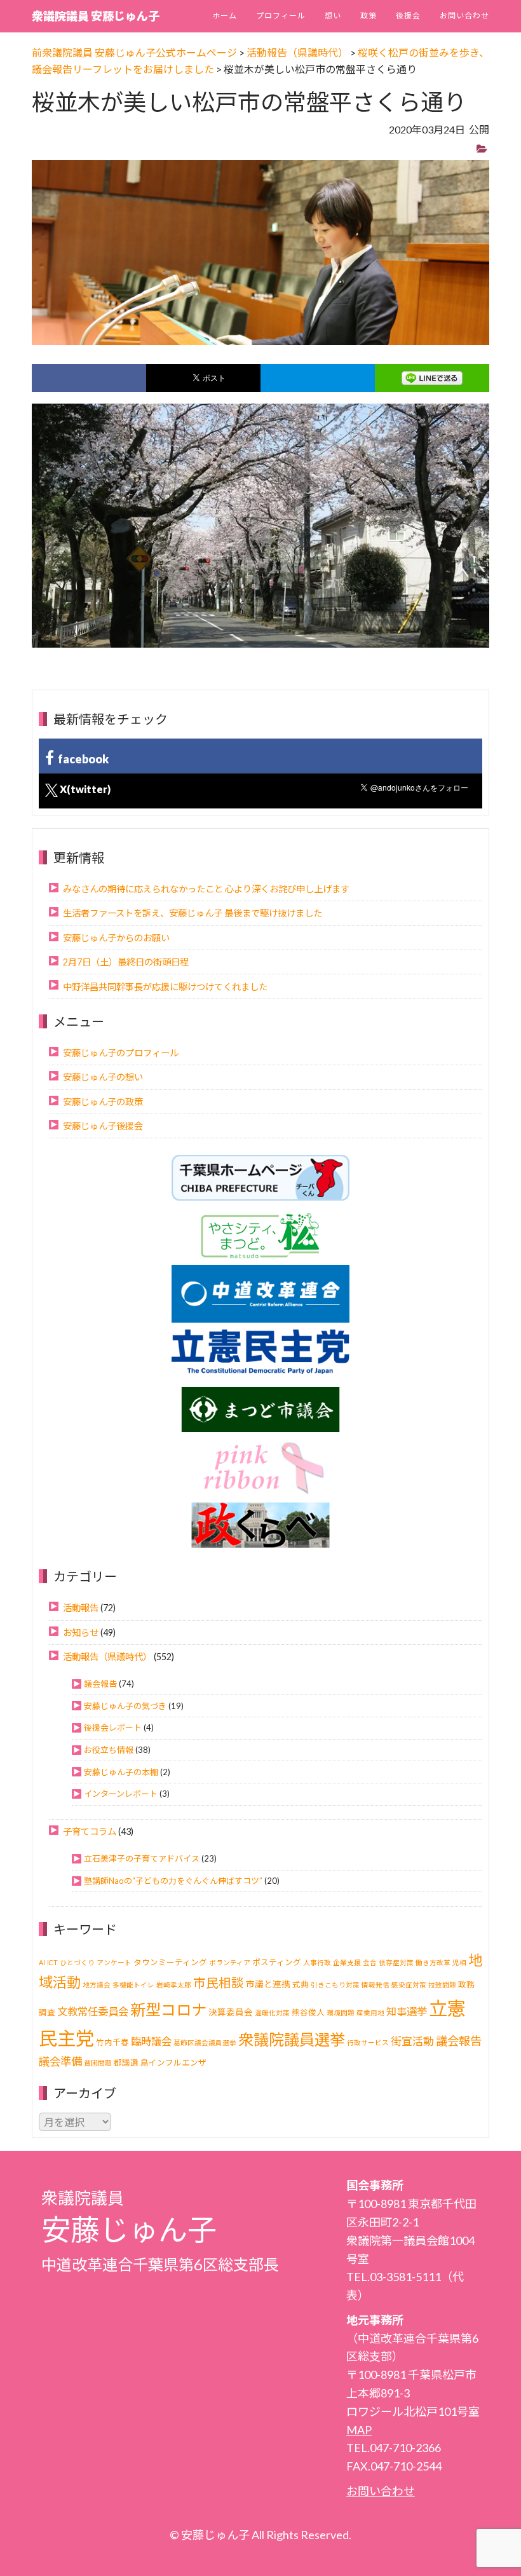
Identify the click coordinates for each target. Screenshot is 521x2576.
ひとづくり (77, 1962)
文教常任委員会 (93, 2011)
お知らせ (81, 1632)
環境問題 (341, 2013)
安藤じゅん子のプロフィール (121, 1053)
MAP (359, 2430)
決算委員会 (231, 2012)
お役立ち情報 (109, 1750)
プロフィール (281, 16)
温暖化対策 (272, 2013)
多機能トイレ (133, 1985)
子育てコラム (90, 1831)
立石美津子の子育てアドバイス (142, 1858)
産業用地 (370, 2013)
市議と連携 (268, 1984)
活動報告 (81, 1608)
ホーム (225, 16)
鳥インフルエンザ (173, 2063)
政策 (369, 16)
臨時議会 (151, 2041)
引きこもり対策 (335, 1985)
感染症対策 (409, 1985)
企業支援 (347, 1962)
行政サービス (368, 2042)
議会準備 (60, 2061)
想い (333, 16)
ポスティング (277, 1962)
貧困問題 (98, 2063)
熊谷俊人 (308, 2013)
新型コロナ (168, 2009)
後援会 (408, 16)
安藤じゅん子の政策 (103, 1102)
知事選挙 (407, 2011)
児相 (459, 1962)
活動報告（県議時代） (107, 1657)
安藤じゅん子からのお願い (116, 938)
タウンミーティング (170, 1962)
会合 (370, 1962)
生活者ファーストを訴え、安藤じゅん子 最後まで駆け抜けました (193, 913)
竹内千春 (112, 2042)
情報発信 (376, 1985)
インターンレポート (121, 1794)
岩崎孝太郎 (174, 1985)
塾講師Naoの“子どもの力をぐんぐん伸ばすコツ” (173, 1881)
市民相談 (219, 1983)
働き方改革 (433, 1962)
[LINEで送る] (432, 378)
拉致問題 (442, 1985)
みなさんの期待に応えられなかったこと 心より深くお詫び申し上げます (206, 889)
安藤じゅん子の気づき (125, 1706)
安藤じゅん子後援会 (103, 1126)
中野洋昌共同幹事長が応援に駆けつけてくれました (165, 987)
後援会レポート (113, 1728)
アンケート (114, 1962)
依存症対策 (396, 1962)
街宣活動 (412, 2041)
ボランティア (230, 1962)
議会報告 (100, 1684)
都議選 (126, 2063)
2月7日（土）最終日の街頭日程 (126, 962)
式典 (301, 1985)
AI (42, 1962)
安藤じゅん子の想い (103, 1077)
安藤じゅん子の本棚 (121, 1772)
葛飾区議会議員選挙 (205, 2042)
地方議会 (97, 1985)
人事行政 (317, 1962)
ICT (52, 1962)
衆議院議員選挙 (292, 2039)
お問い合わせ (464, 16)
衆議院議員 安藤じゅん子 (96, 16)
